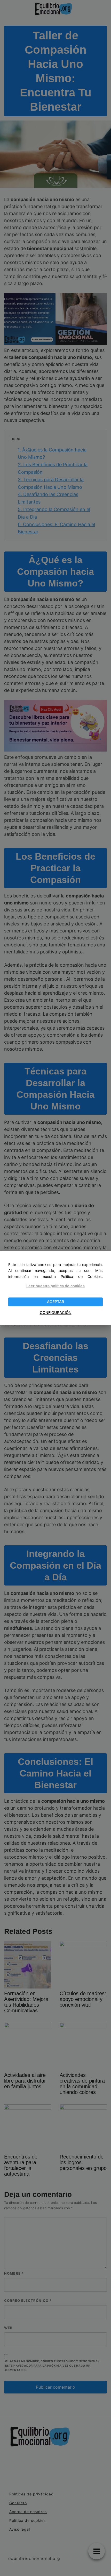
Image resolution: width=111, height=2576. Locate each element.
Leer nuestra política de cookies (55, 1286)
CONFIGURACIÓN (56, 1312)
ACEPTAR (55, 1302)
